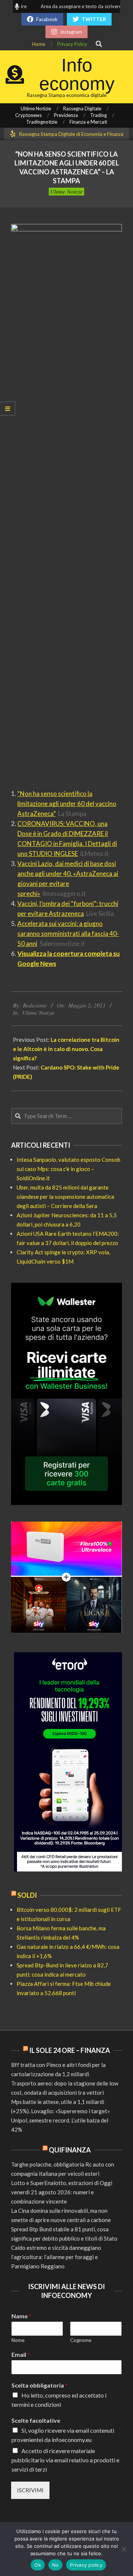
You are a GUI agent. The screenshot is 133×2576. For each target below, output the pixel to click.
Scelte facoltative (36, 2420)
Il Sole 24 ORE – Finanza (70, 2050)
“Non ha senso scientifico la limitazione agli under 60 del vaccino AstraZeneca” (67, 804)
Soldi (27, 1895)
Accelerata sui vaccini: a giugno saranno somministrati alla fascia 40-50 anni (68, 934)
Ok (38, 2565)
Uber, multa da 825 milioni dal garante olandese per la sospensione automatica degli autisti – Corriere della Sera (65, 1197)
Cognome (81, 2340)
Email (21, 2354)
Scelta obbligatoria (40, 2385)
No (56, 2565)
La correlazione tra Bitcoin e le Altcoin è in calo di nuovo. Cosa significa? (66, 1049)
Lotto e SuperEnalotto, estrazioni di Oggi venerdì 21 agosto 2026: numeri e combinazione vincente (62, 2192)
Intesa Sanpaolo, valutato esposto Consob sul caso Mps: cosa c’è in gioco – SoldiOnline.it (69, 1169)
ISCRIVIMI (30, 2490)
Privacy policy (86, 2565)
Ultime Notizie (66, 191)
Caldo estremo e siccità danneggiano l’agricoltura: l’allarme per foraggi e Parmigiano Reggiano (56, 2257)
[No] (124, 2549)
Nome (18, 2340)
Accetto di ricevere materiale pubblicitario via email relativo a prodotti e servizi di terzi (65, 2460)
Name (21, 2316)
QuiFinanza (70, 2150)
